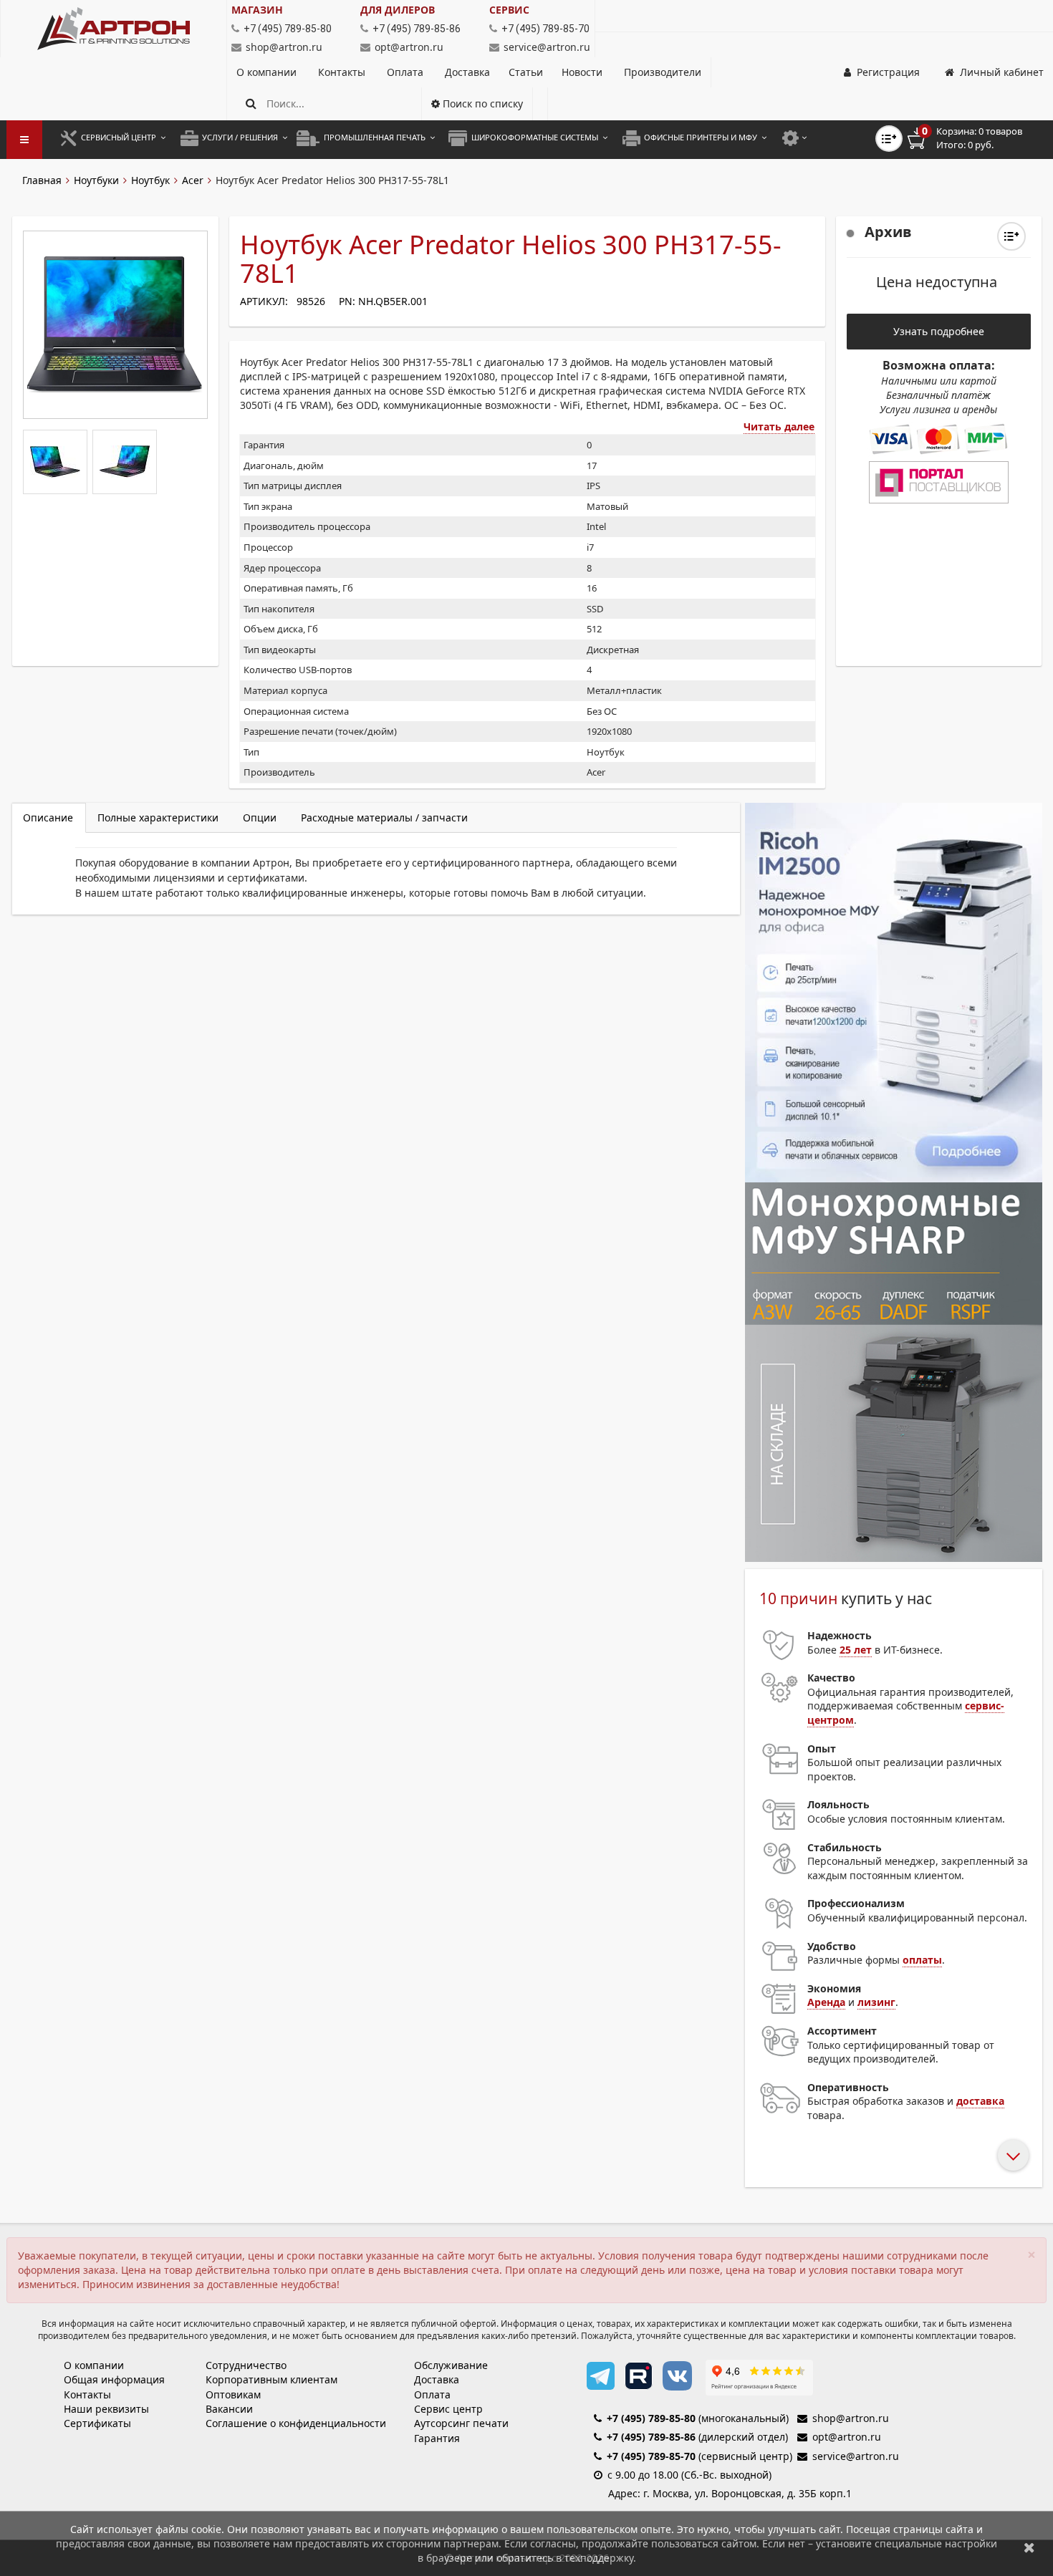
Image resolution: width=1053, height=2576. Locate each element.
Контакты (343, 72)
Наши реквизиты (106, 2409)
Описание (48, 817)
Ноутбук (150, 180)
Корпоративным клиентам (271, 2379)
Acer (193, 180)
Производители (663, 72)
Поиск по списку (481, 103)
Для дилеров (398, 10)
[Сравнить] (1011, 236)
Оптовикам (233, 2394)
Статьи (526, 72)
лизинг (876, 2002)
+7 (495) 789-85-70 (651, 2456)
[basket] (975, 138)
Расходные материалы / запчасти (384, 817)
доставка (980, 2101)
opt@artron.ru (409, 47)
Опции (260, 817)
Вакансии (229, 2409)
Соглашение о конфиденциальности (296, 2423)
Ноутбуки (96, 180)
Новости (582, 72)
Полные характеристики (158, 817)
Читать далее (779, 426)
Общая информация (114, 2379)
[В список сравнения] (889, 139)
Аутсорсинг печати (461, 2423)
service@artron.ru (547, 47)
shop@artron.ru (284, 47)
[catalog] (24, 140)
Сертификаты (97, 2423)
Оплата (407, 72)
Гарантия (437, 2438)
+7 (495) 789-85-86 (651, 2437)
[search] (251, 103)
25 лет (856, 1650)
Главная (42, 180)
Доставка (467, 72)
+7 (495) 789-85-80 (651, 2418)
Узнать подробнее (939, 331)
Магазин (257, 10)
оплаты (922, 1960)
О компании (268, 72)
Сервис (509, 10)
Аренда (826, 2002)
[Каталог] (114, 29)
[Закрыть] (1029, 2547)
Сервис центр (448, 2409)
